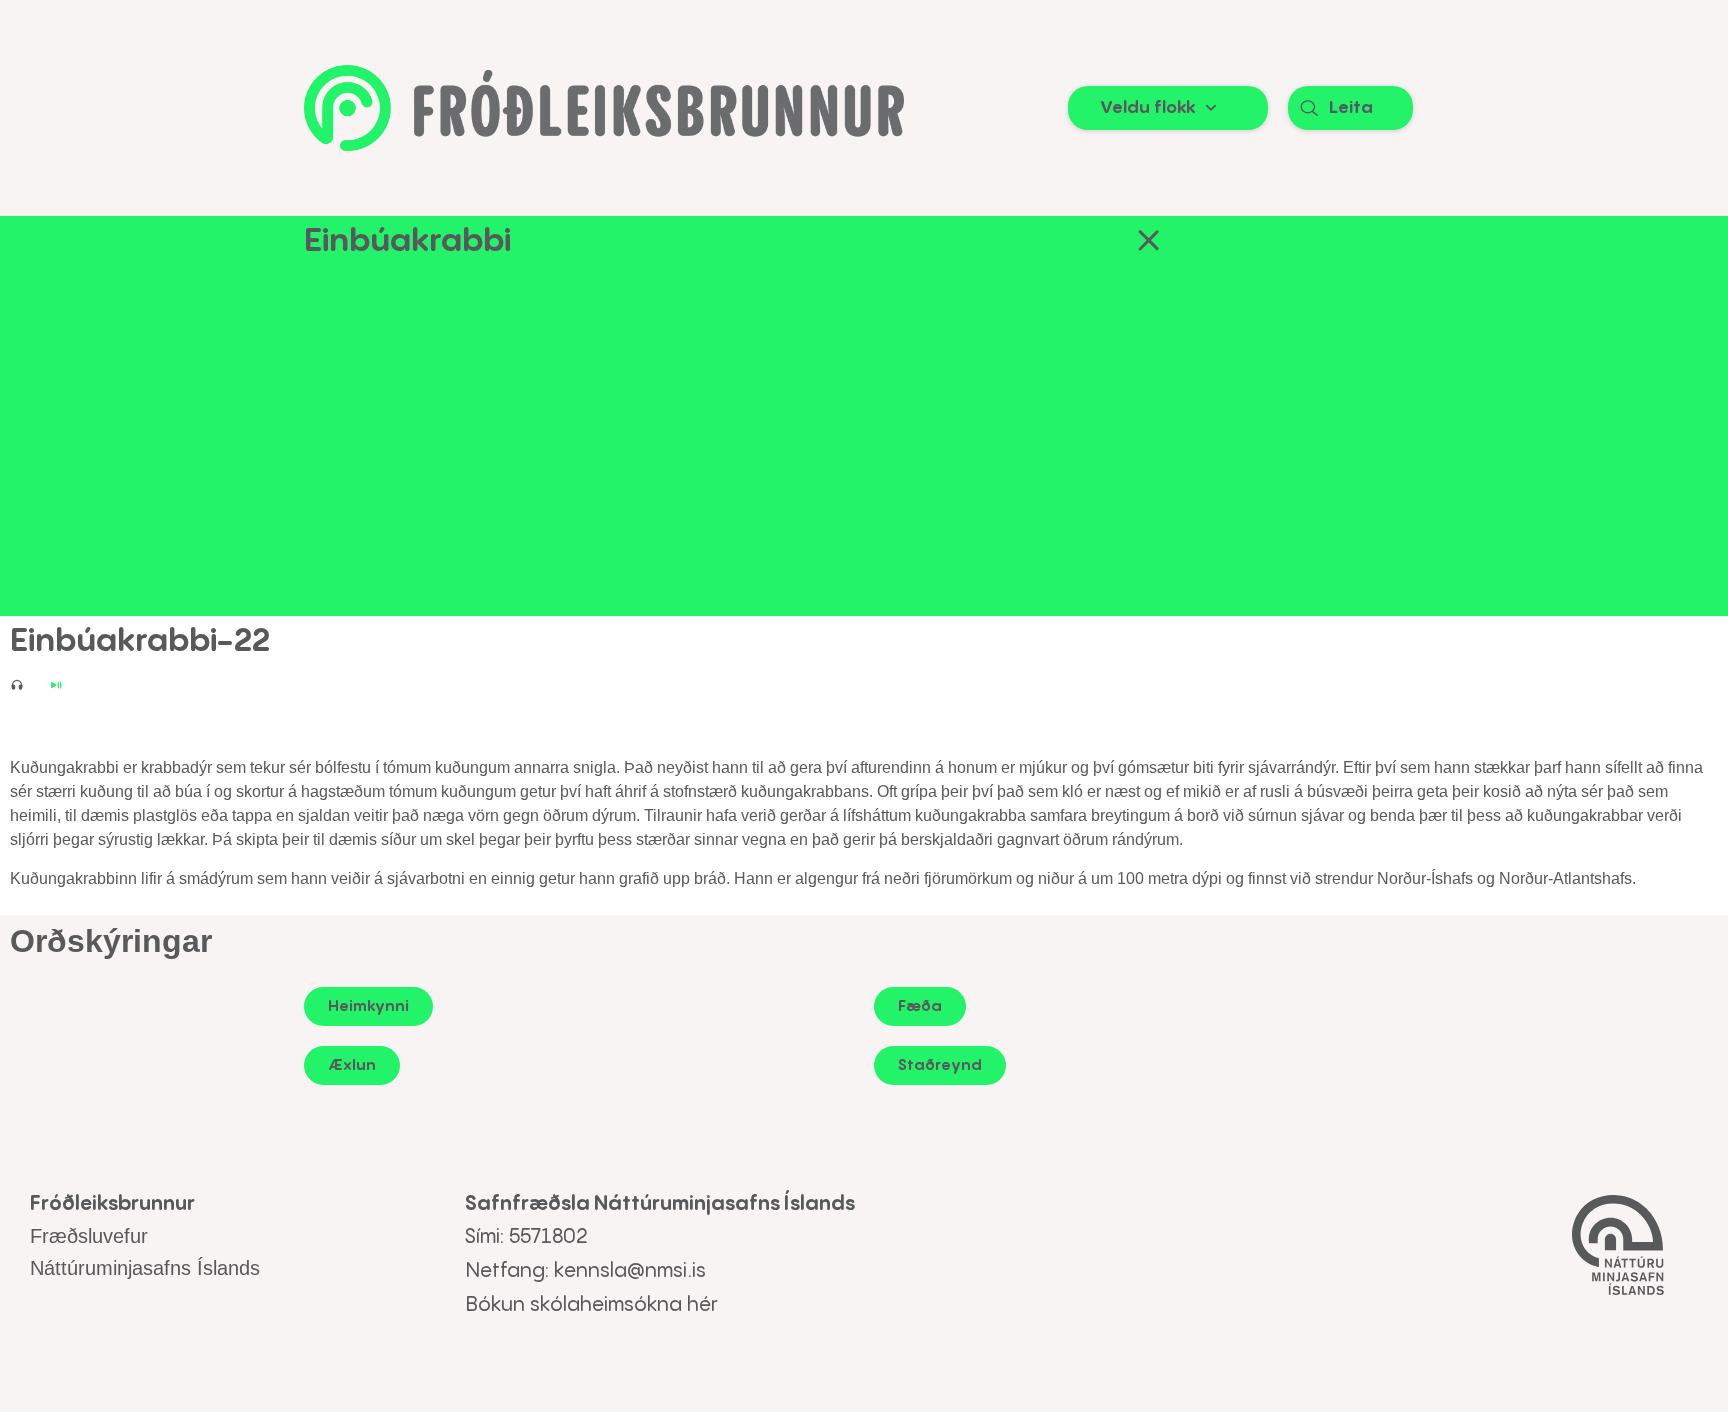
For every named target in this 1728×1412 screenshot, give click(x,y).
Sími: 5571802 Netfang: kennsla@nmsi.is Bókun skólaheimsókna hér (591, 1271)
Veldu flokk (1147, 108)
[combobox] (1350, 108)
